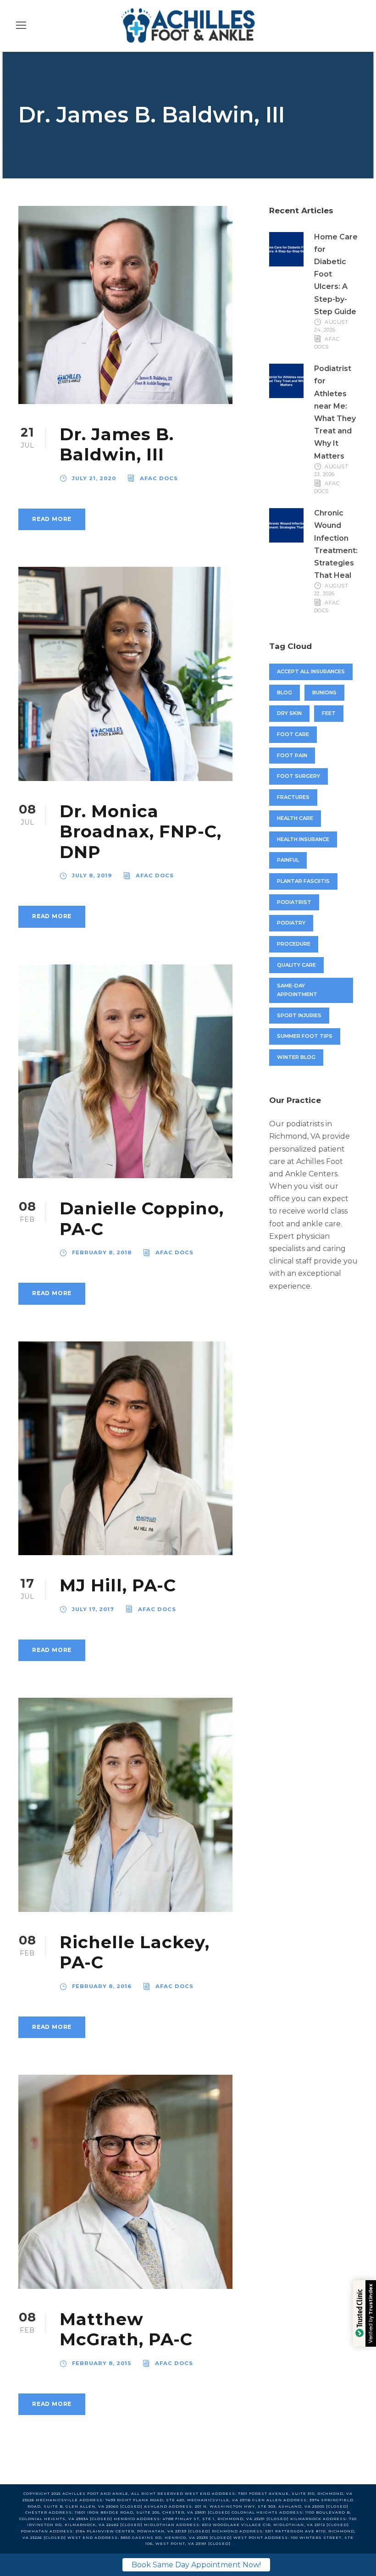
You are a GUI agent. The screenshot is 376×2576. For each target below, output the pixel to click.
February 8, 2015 (102, 2363)
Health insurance (303, 839)
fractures (293, 797)
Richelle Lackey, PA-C (135, 1952)
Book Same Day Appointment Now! (196, 2565)
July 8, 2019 (92, 875)
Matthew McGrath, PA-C (126, 2329)
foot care (293, 734)
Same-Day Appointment (297, 990)
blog (285, 692)
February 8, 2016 (102, 1986)
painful (288, 860)
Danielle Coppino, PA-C (142, 1218)
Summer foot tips (305, 1036)
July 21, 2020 (94, 478)
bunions (324, 692)
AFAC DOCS (159, 478)
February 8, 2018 (102, 1252)
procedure (294, 944)
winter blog (296, 1057)
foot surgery (299, 776)
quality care (296, 965)
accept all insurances (311, 671)
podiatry (291, 923)
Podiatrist (294, 902)
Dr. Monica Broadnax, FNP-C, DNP (141, 831)
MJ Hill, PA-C (118, 1585)
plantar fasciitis (303, 881)
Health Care (295, 818)
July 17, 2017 (93, 1609)
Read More (52, 519)
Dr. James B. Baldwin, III (117, 444)
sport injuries (299, 1015)
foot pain (292, 755)
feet (329, 713)
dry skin (289, 713)
